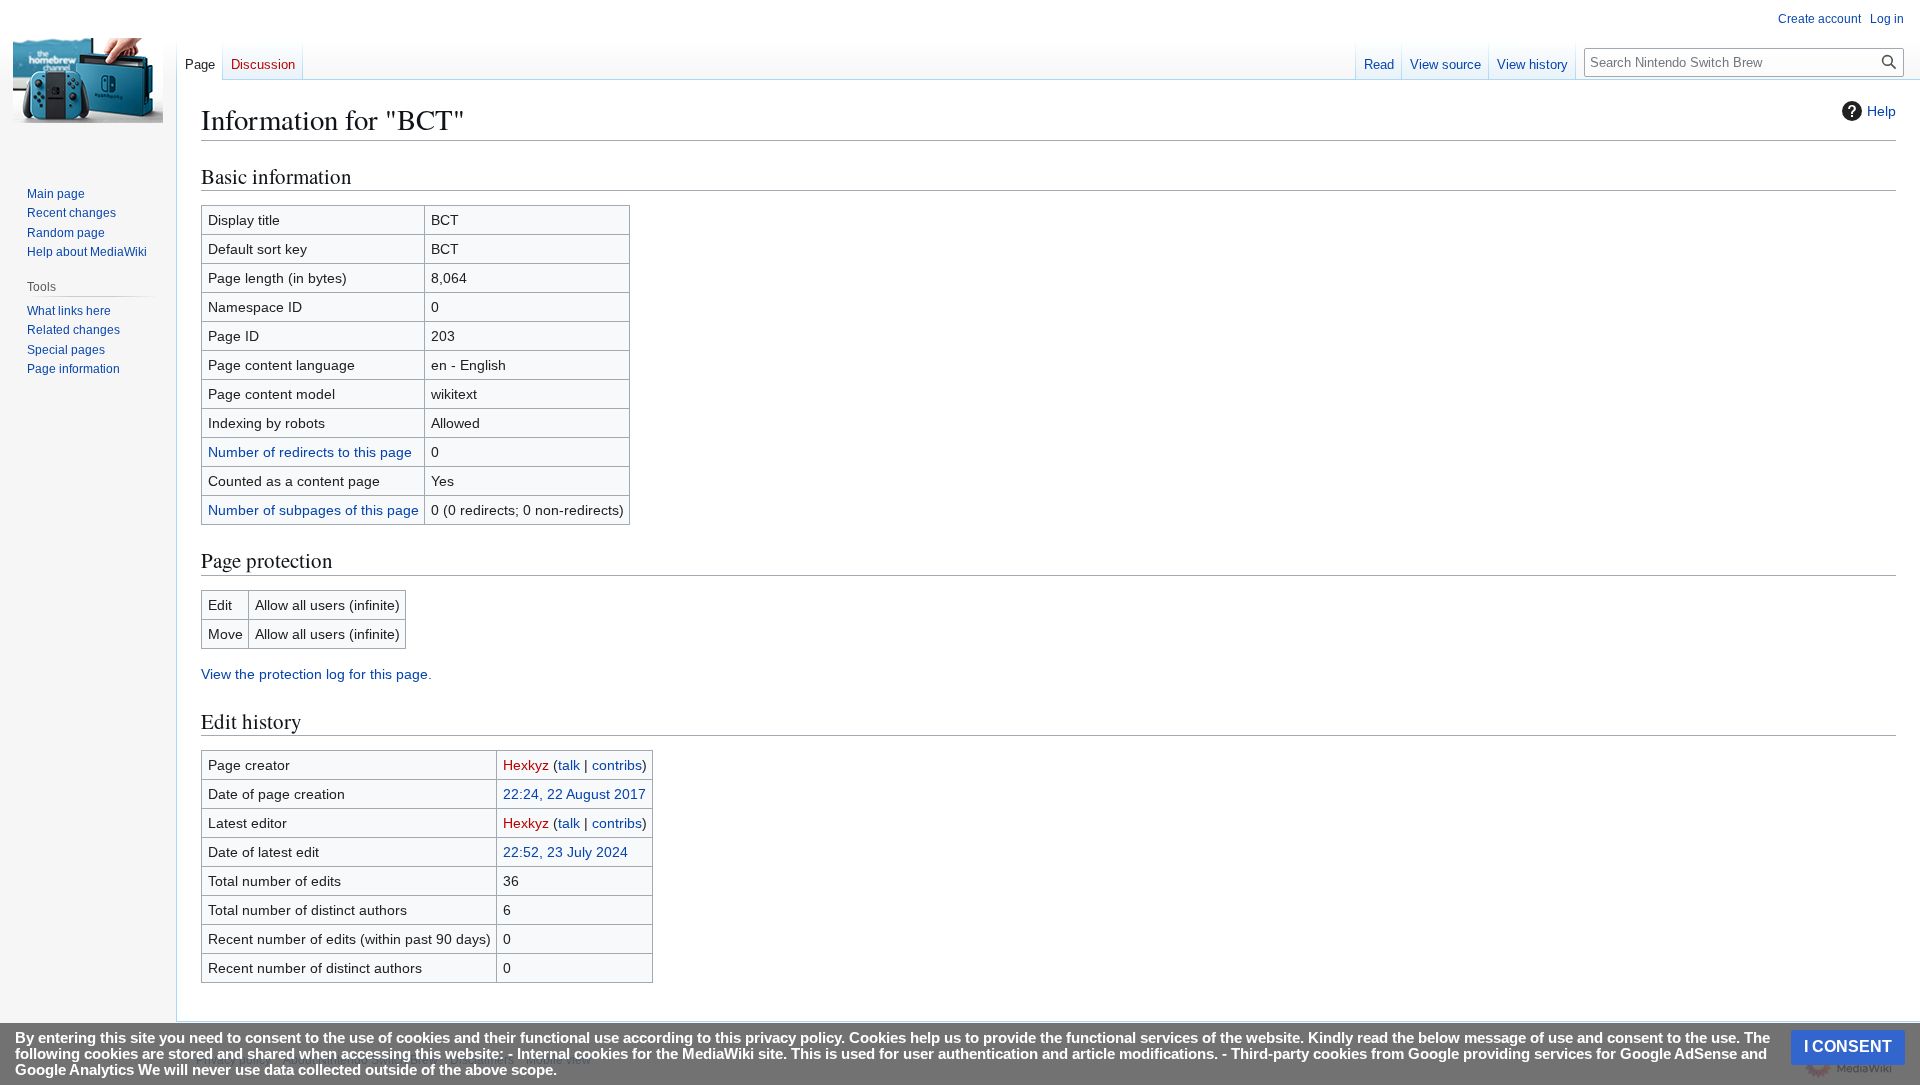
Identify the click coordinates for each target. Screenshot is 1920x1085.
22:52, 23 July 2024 (565, 852)
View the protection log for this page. (316, 674)
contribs (617, 765)
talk (569, 765)
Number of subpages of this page (313, 510)
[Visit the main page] (88, 80)
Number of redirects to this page (310, 452)
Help (1881, 111)
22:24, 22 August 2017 (574, 794)
